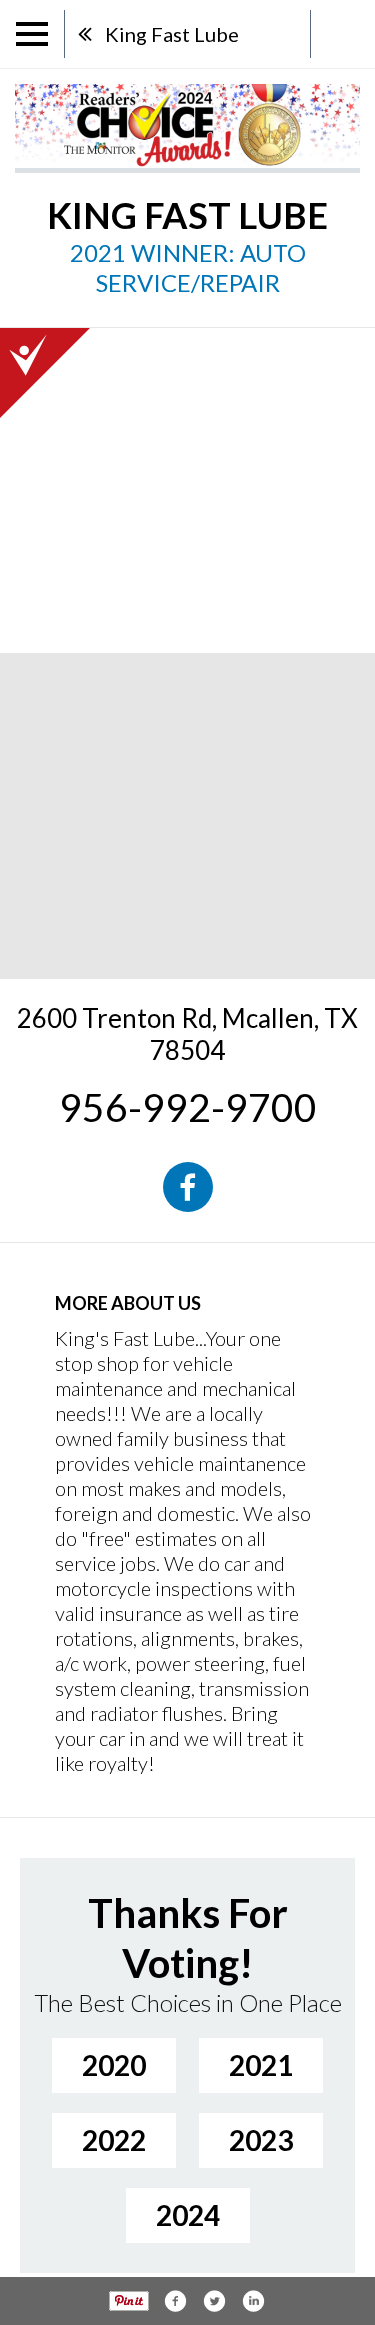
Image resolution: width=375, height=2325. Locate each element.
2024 (188, 2215)
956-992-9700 (188, 1107)
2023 (261, 2140)
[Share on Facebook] (175, 2301)
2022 (114, 2140)
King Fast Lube (172, 34)
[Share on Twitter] (214, 2301)
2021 (261, 2065)
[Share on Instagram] (253, 2301)
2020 (114, 2065)
